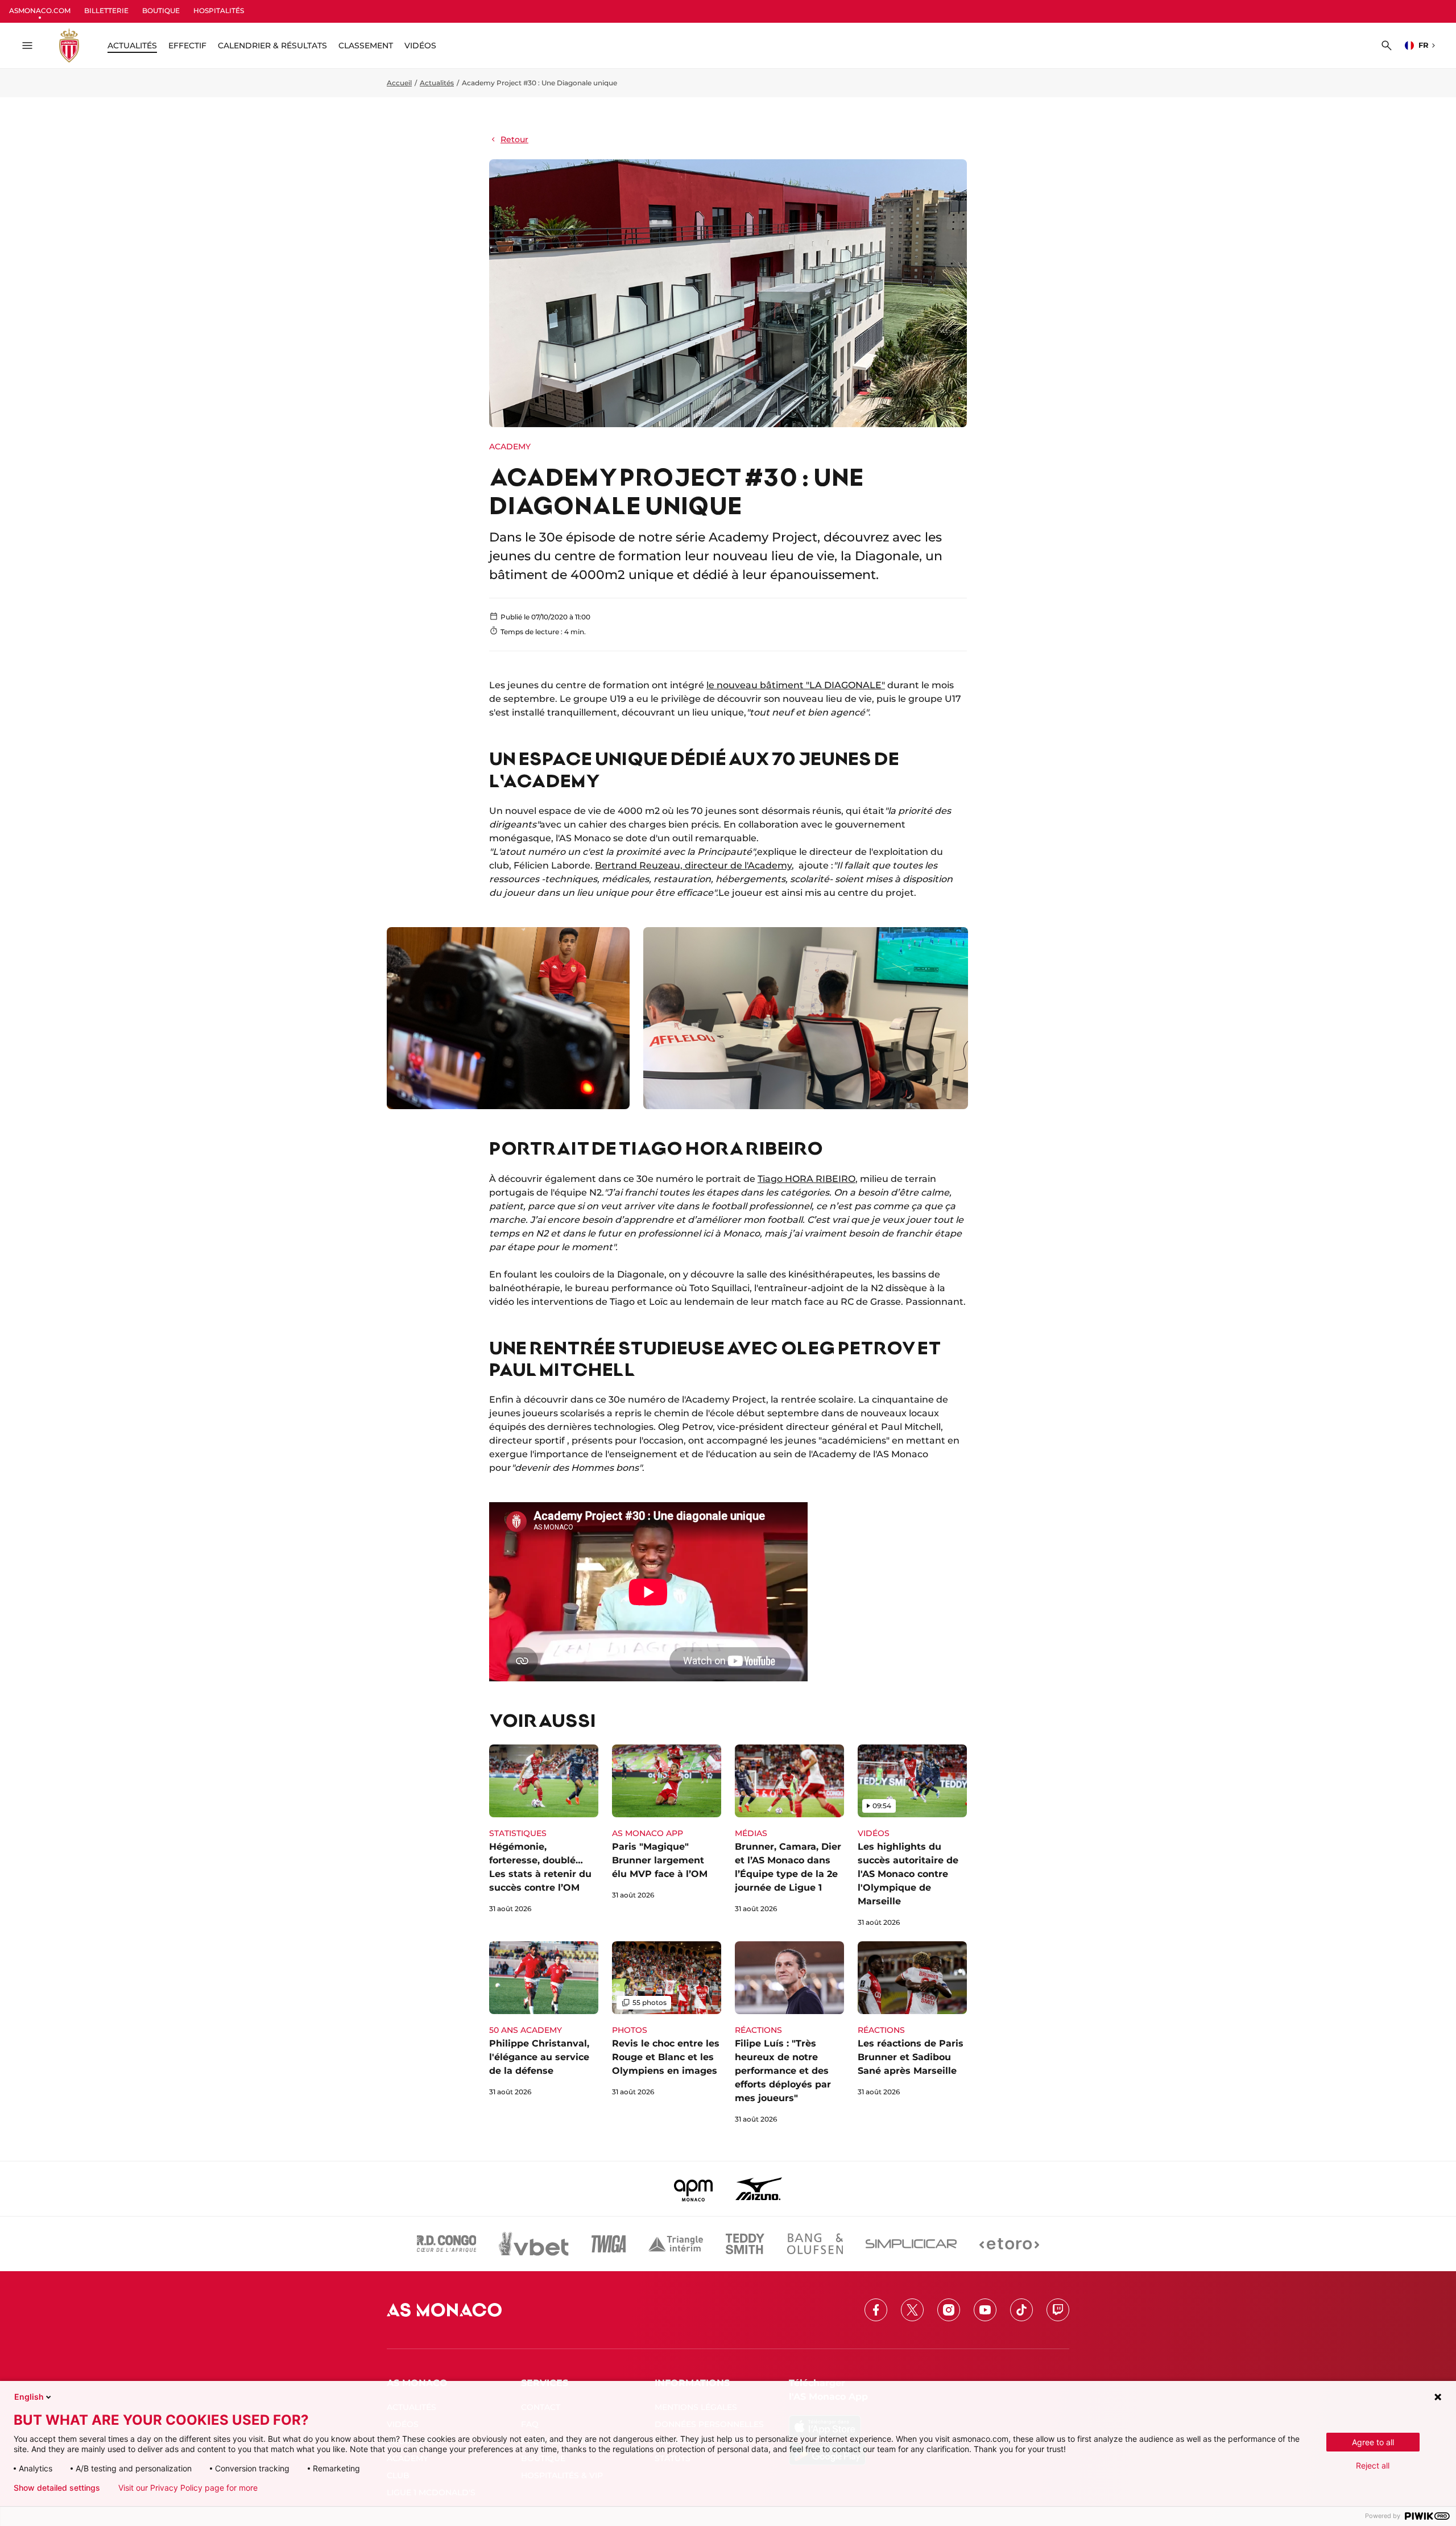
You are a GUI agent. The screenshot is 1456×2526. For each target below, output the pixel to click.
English (29, 2397)
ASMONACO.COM (40, 11)
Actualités (437, 83)
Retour (514, 139)
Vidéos (420, 46)
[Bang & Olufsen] (815, 2244)
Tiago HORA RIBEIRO (806, 1179)
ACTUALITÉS (132, 46)
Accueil (399, 83)
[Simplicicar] (911, 2244)
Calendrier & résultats (272, 46)
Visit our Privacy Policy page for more (188, 2488)
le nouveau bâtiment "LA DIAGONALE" (796, 685)
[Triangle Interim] (676, 2244)
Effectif (187, 46)
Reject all (1373, 2465)
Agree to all (1373, 2442)
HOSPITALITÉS (219, 11)
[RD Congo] (447, 2244)
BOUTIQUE (161, 11)
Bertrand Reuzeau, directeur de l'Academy (693, 865)
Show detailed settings (57, 2488)
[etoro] (1009, 2244)
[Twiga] (609, 2244)
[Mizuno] (759, 2189)
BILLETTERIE (106, 11)
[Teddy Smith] (745, 2244)
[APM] (694, 2189)
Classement (366, 46)
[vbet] (533, 2244)
